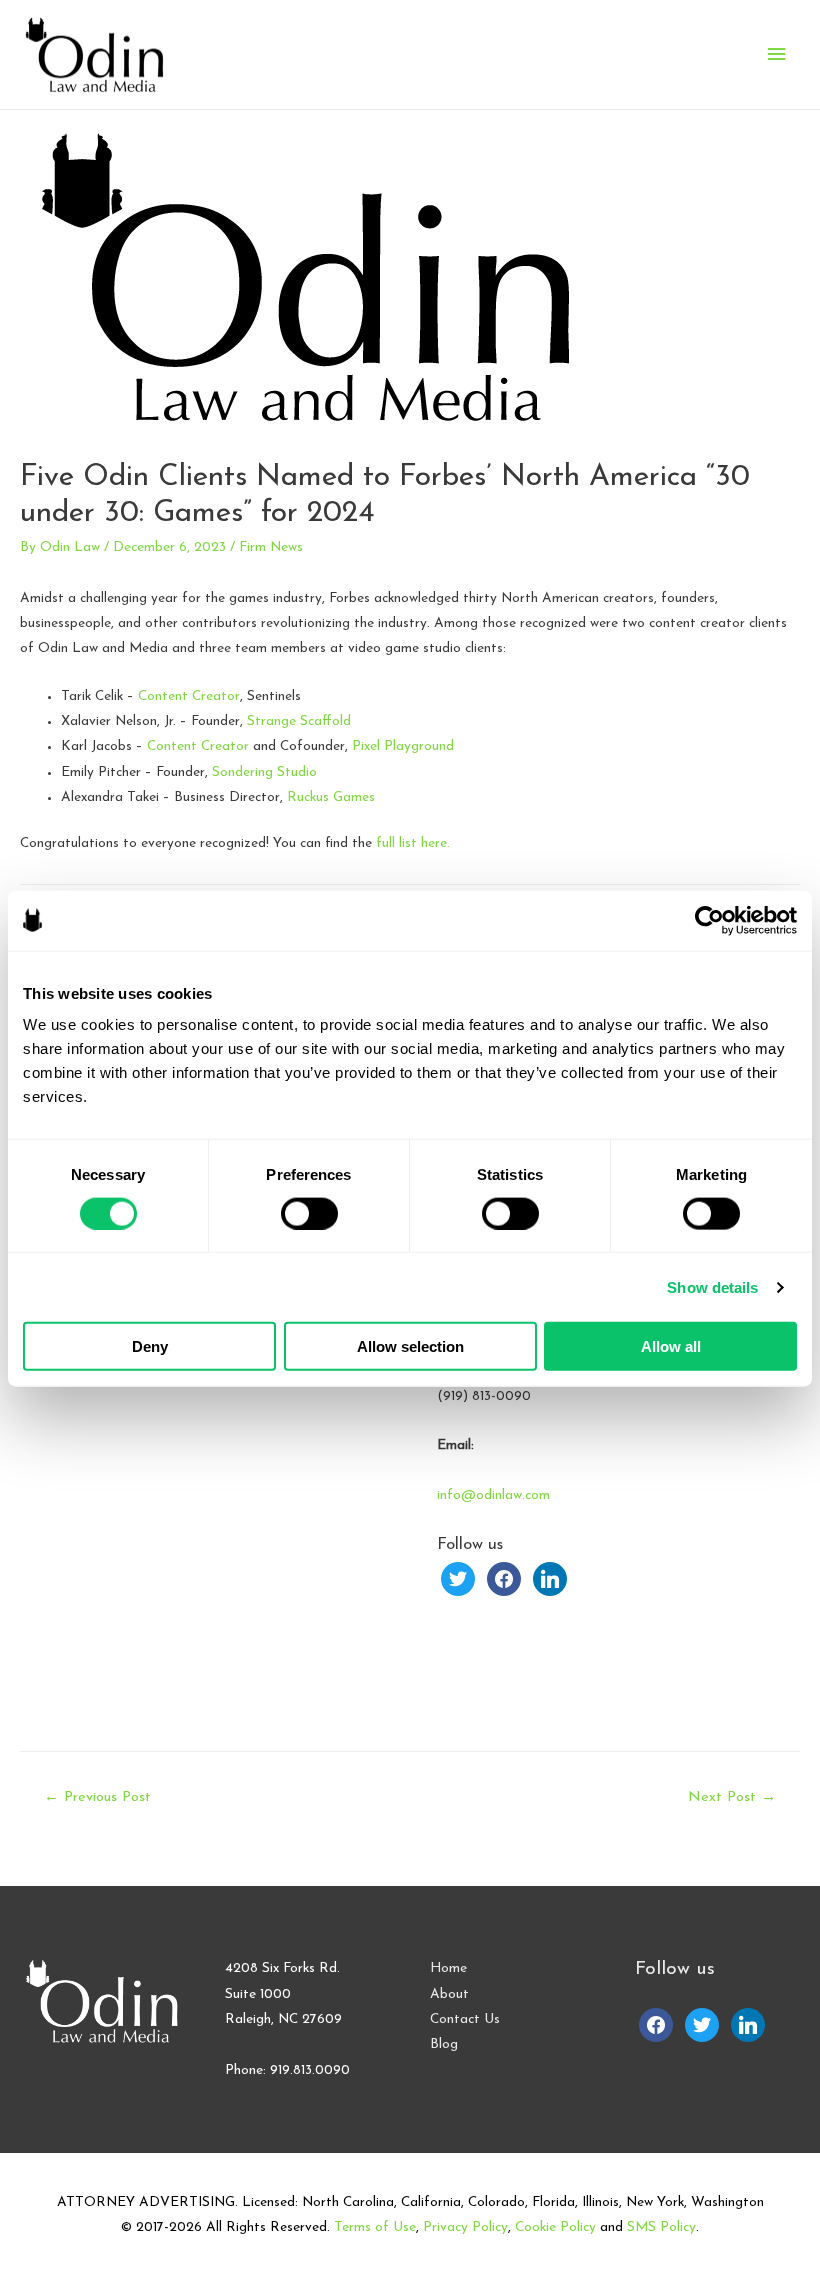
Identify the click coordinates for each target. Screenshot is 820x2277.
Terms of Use (375, 2227)
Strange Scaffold (299, 721)
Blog (444, 2044)
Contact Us (465, 2019)
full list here (411, 843)
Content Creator (189, 696)
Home (448, 1968)
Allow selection (410, 1346)
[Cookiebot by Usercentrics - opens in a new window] (709, 920)
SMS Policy (661, 2227)
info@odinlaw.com (493, 1495)
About (449, 1994)
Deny (150, 1346)
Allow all (671, 1346)
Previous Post (97, 1797)
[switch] (309, 1213)
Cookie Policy (555, 2227)
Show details (712, 1286)
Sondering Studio (264, 772)
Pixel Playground (403, 746)
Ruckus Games (331, 797)
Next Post (732, 1797)
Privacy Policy (465, 2227)
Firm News (271, 547)
